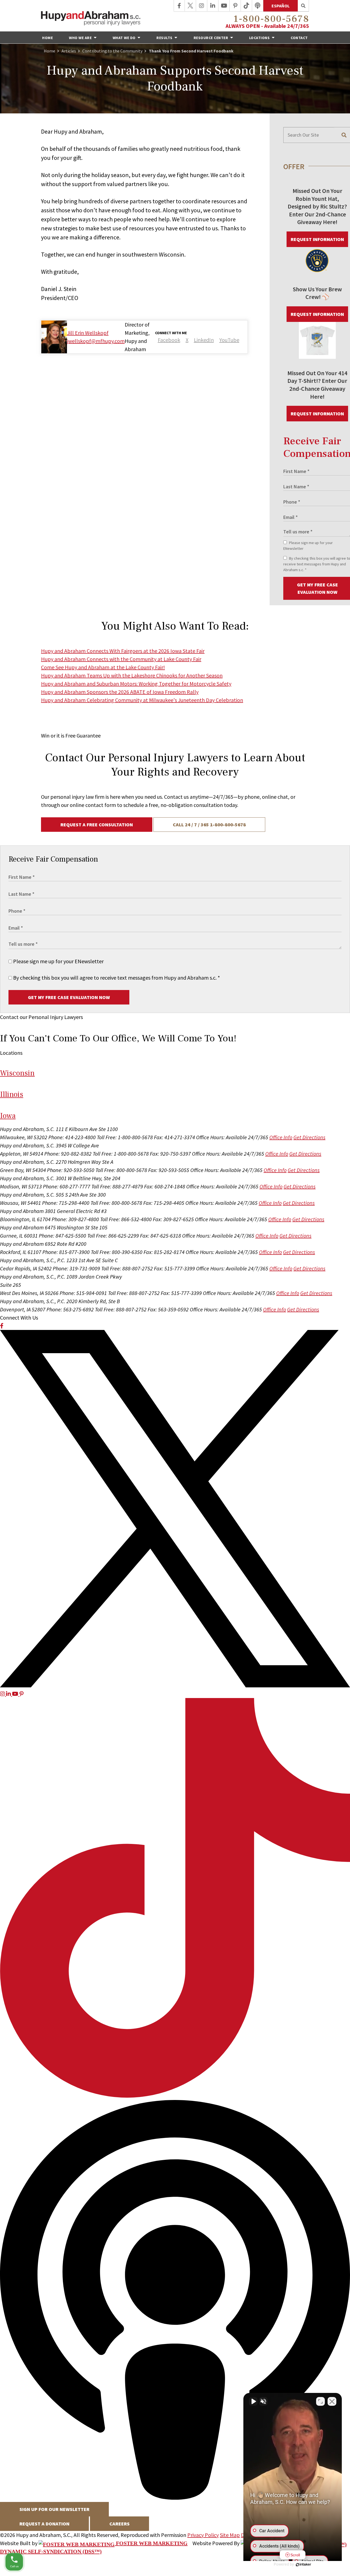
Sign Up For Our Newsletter (54, 2509)
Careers (119, 2524)
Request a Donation (44, 2524)
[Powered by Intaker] (304, 2565)
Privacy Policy (203, 2535)
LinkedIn (204, 340)
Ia (8, 1116)
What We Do (125, 38)
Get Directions (309, 1137)
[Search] (303, 6)
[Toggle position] (320, 2401)
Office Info (281, 1137)
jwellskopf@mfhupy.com (96, 341)
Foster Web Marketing (151, 2543)
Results (165, 38)
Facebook (169, 340)
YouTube (229, 340)
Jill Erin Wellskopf (88, 333)
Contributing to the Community (112, 51)
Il (12, 1094)
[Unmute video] (253, 2401)
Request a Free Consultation (97, 825)
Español (281, 6)
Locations (260, 38)
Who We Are (81, 38)
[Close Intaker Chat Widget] (332, 2401)
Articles (69, 51)
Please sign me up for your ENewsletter (58, 961)
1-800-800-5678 (271, 19)
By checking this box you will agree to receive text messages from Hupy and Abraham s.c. (116, 978)
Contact (299, 38)
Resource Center (211, 38)
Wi (17, 1073)
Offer (294, 166)
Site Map (230, 2535)
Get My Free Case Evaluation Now (69, 997)
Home (47, 38)
